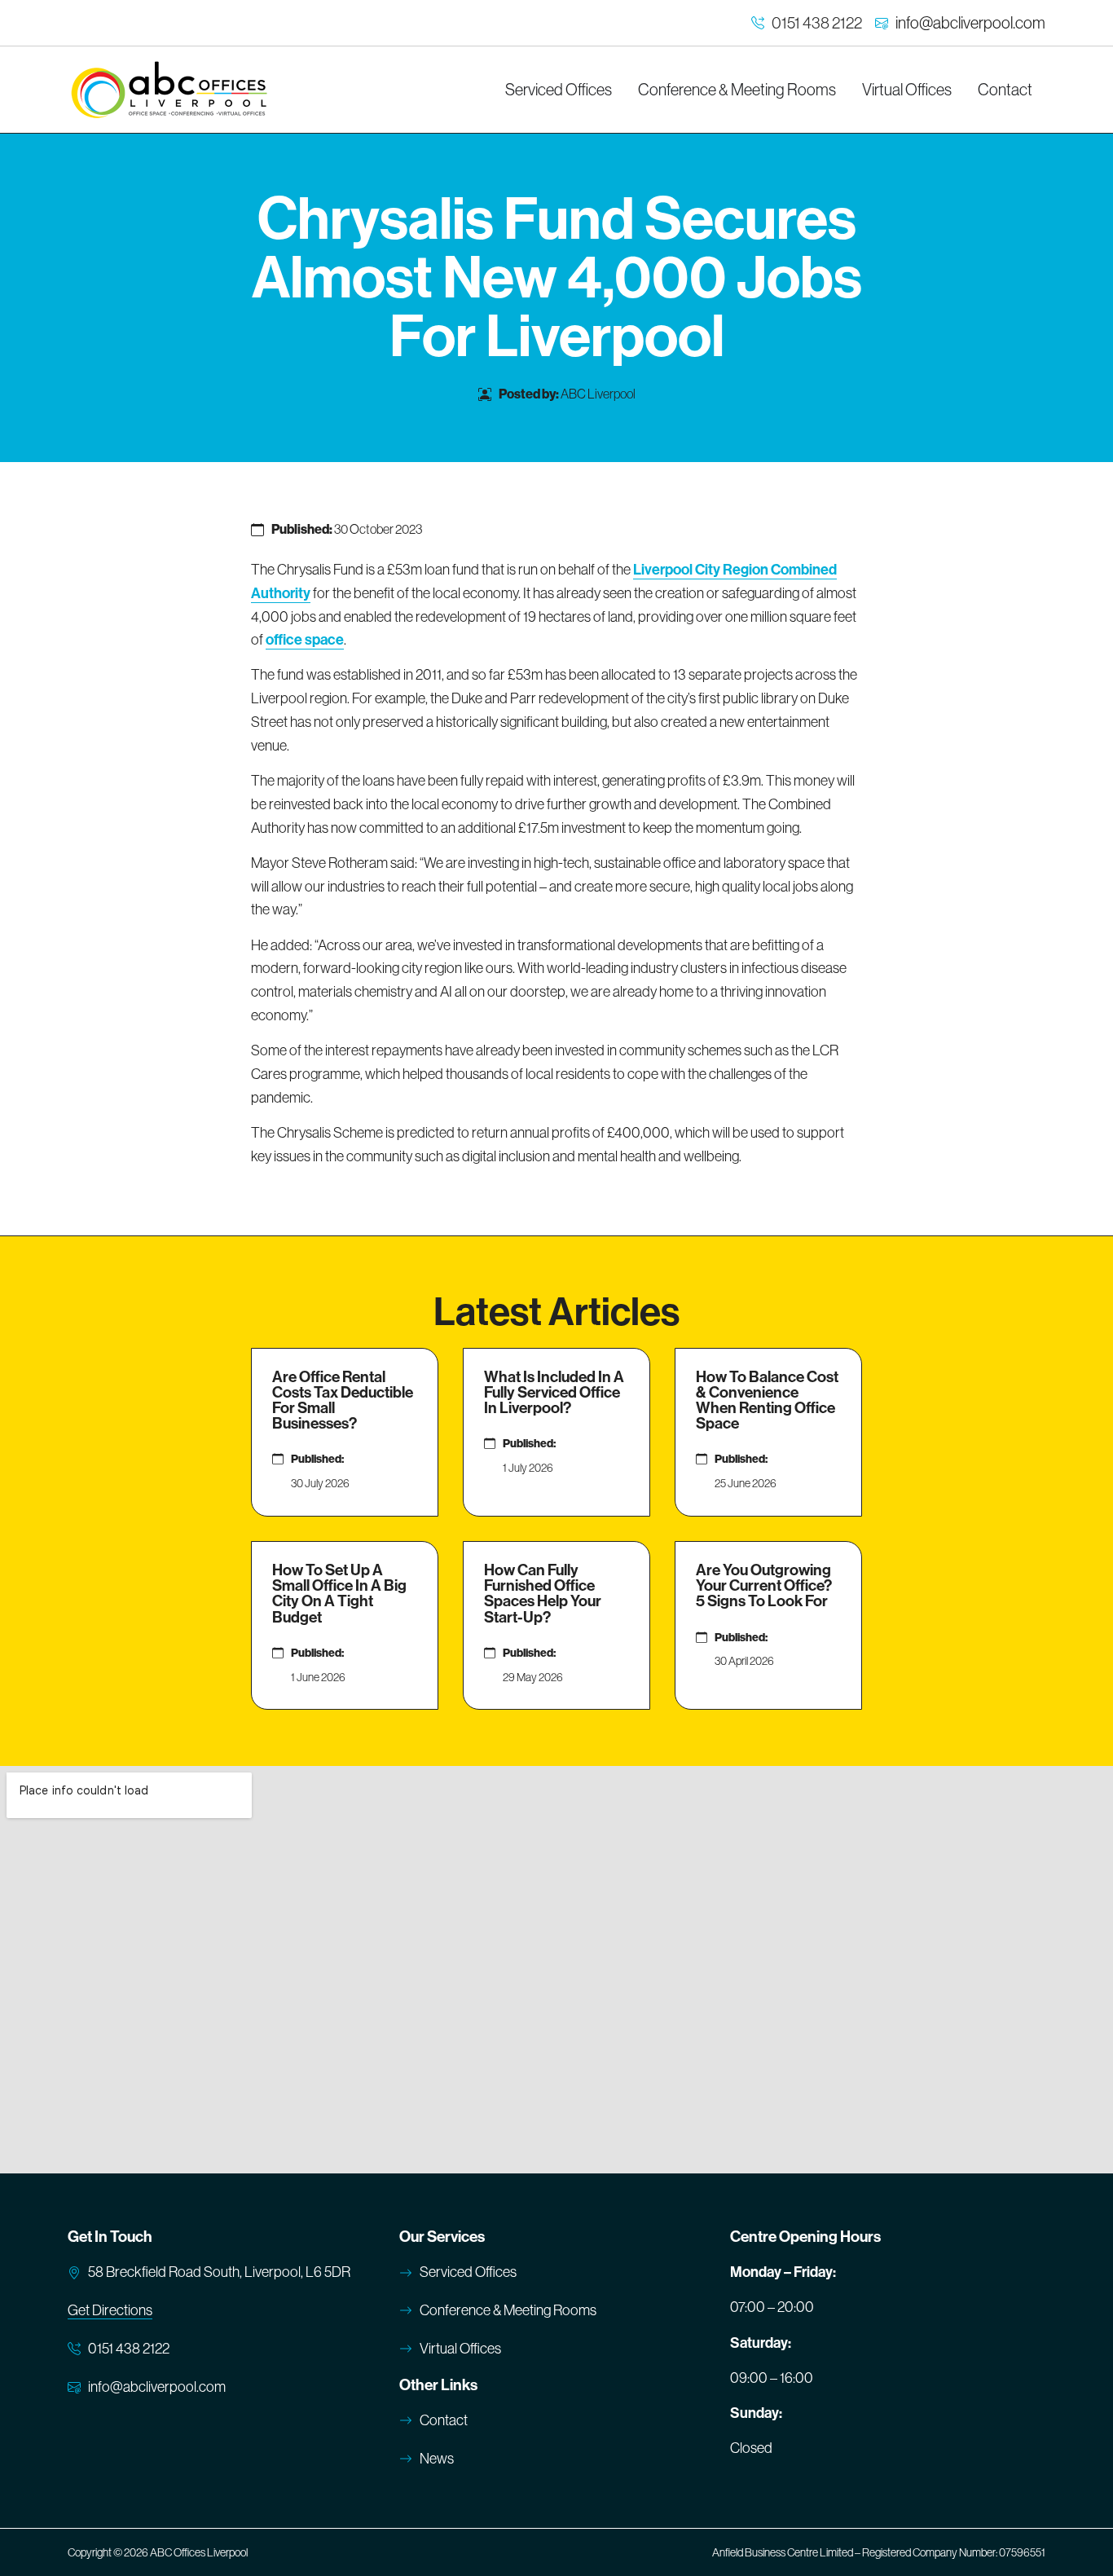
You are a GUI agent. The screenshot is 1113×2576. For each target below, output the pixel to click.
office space (305, 640)
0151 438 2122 (817, 23)
